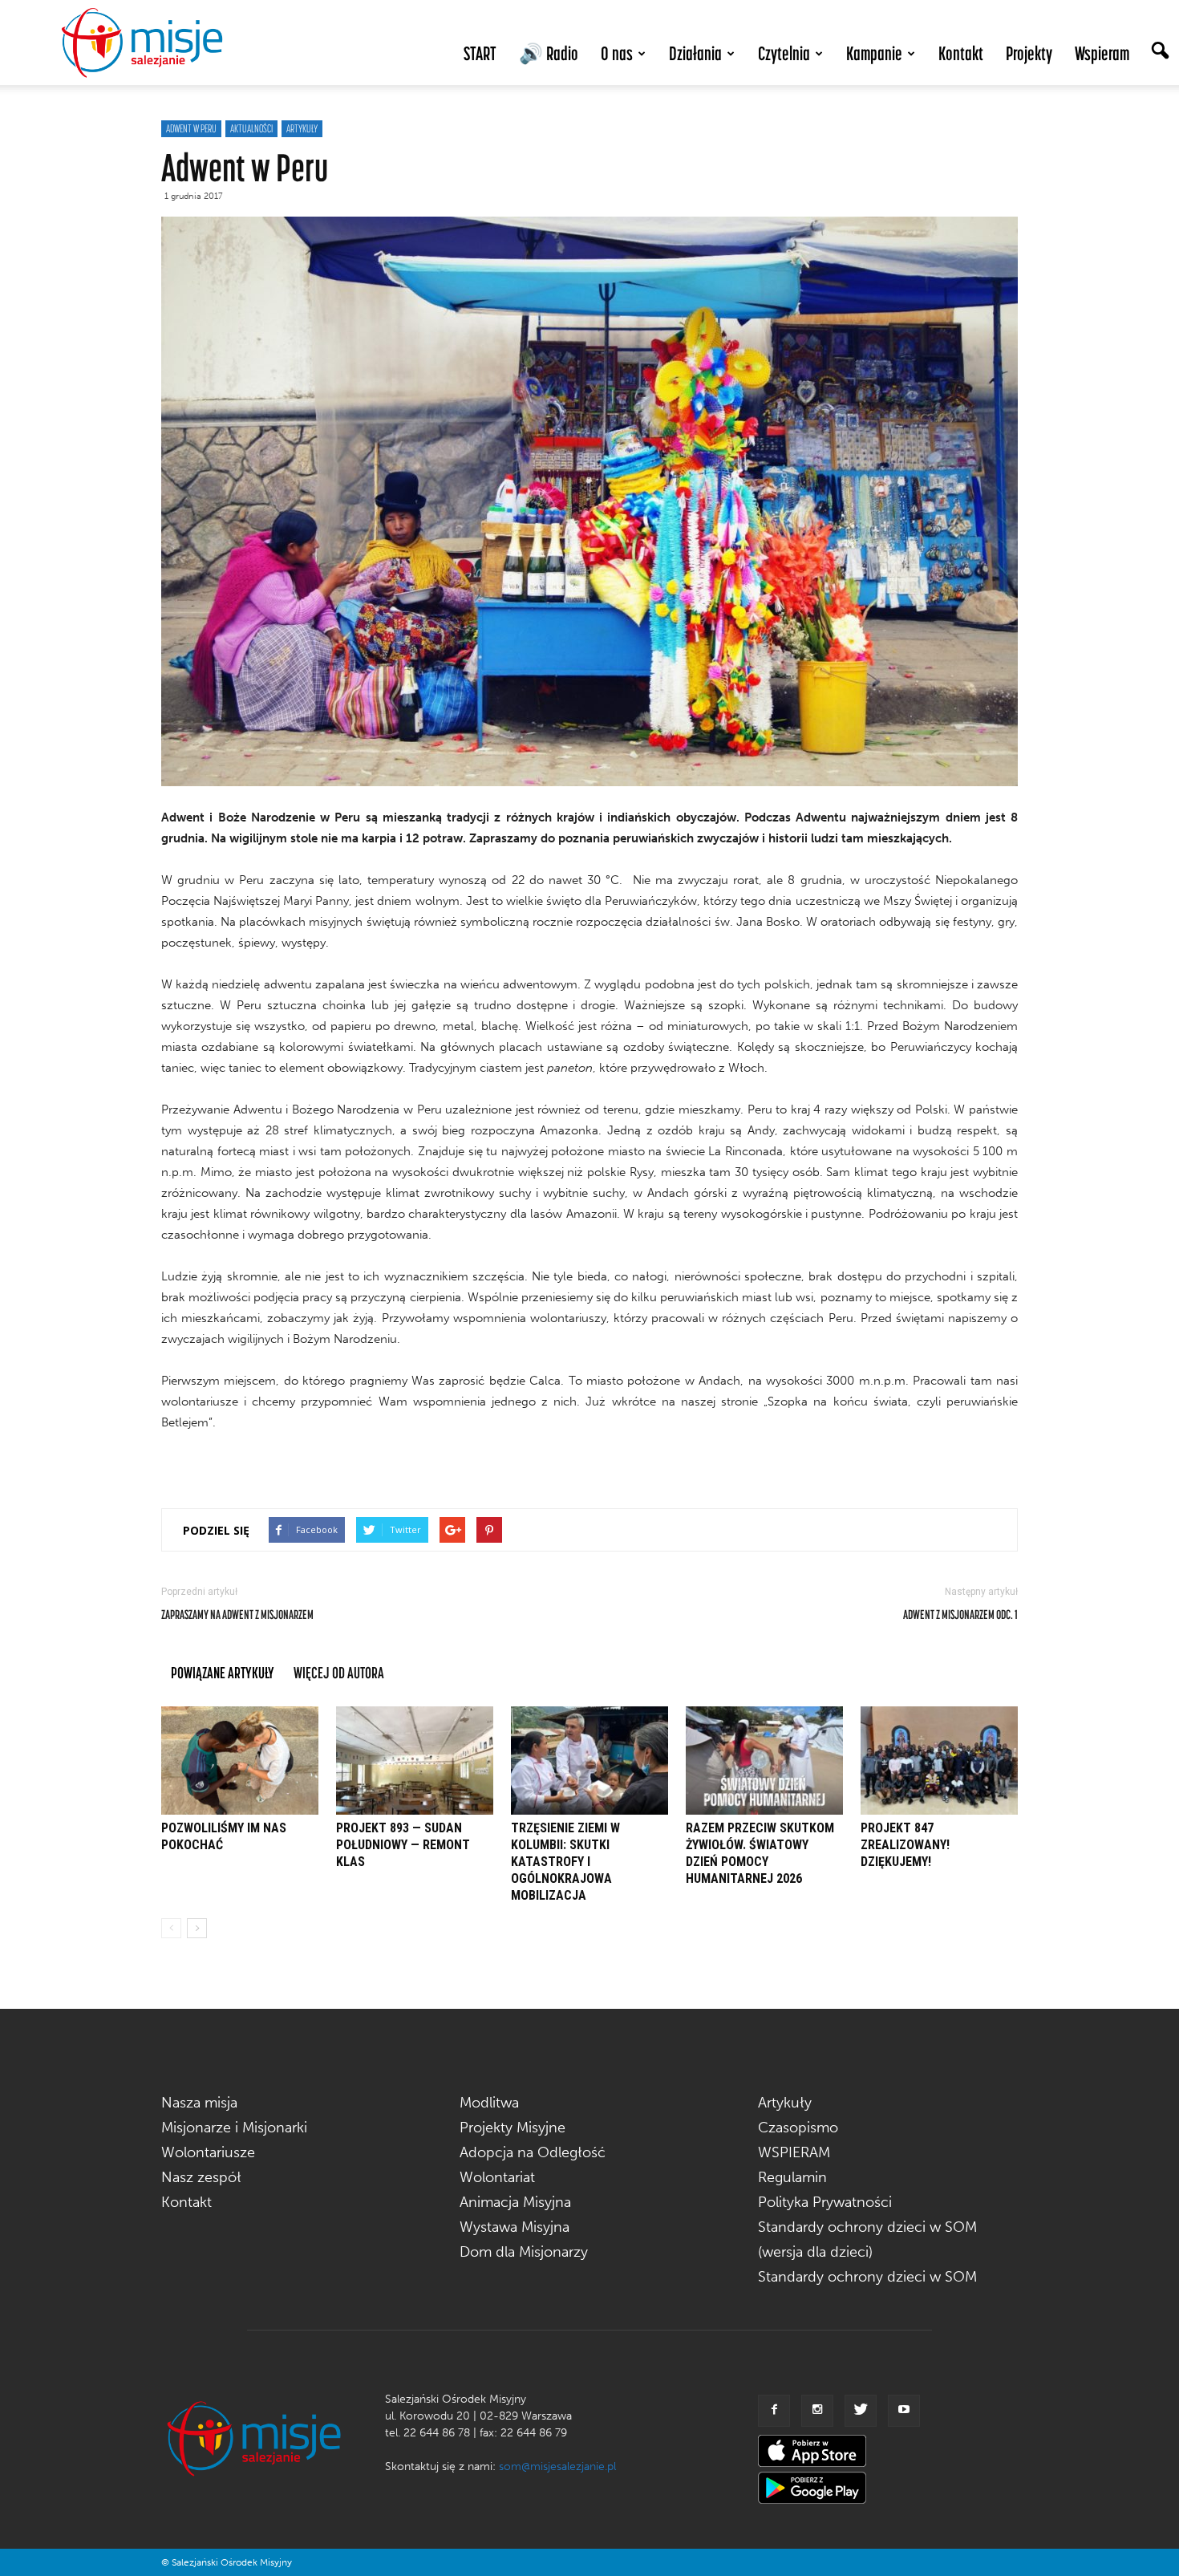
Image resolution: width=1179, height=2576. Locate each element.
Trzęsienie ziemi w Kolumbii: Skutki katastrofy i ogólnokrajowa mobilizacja (565, 1862)
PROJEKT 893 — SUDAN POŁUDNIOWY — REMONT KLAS (403, 1845)
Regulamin (792, 2177)
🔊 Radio (549, 53)
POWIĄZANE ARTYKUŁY (223, 1672)
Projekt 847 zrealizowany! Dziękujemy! (905, 1845)
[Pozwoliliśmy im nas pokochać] (240, 1761)
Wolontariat (497, 2177)
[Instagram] (817, 2411)
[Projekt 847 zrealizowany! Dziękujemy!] (939, 1761)
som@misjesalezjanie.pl (557, 2466)
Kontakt (961, 53)
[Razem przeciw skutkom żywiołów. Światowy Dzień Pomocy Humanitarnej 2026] (764, 1761)
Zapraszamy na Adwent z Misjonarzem (237, 1614)
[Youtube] (904, 2411)
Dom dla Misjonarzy (524, 2252)
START (480, 53)
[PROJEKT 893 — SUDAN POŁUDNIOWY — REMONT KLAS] (415, 1761)
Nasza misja (199, 2103)
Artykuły (785, 2103)
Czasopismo (798, 2128)
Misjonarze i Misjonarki (234, 2128)
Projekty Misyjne (513, 2128)
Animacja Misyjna (515, 2202)
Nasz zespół (201, 2177)
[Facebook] (774, 2411)
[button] (1160, 52)
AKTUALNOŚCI (251, 128)
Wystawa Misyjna (515, 2227)
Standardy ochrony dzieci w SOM (867, 2277)
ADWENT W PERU (191, 128)
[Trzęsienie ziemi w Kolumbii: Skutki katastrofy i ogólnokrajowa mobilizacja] (589, 1761)
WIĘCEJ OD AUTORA (339, 1672)
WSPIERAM (794, 2152)
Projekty (1029, 53)
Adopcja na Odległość (533, 2152)
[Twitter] (861, 2411)
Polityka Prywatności (825, 2202)
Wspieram (1102, 53)
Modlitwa (489, 2103)
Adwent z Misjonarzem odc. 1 (960, 1614)
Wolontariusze (208, 2152)
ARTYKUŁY (302, 128)
